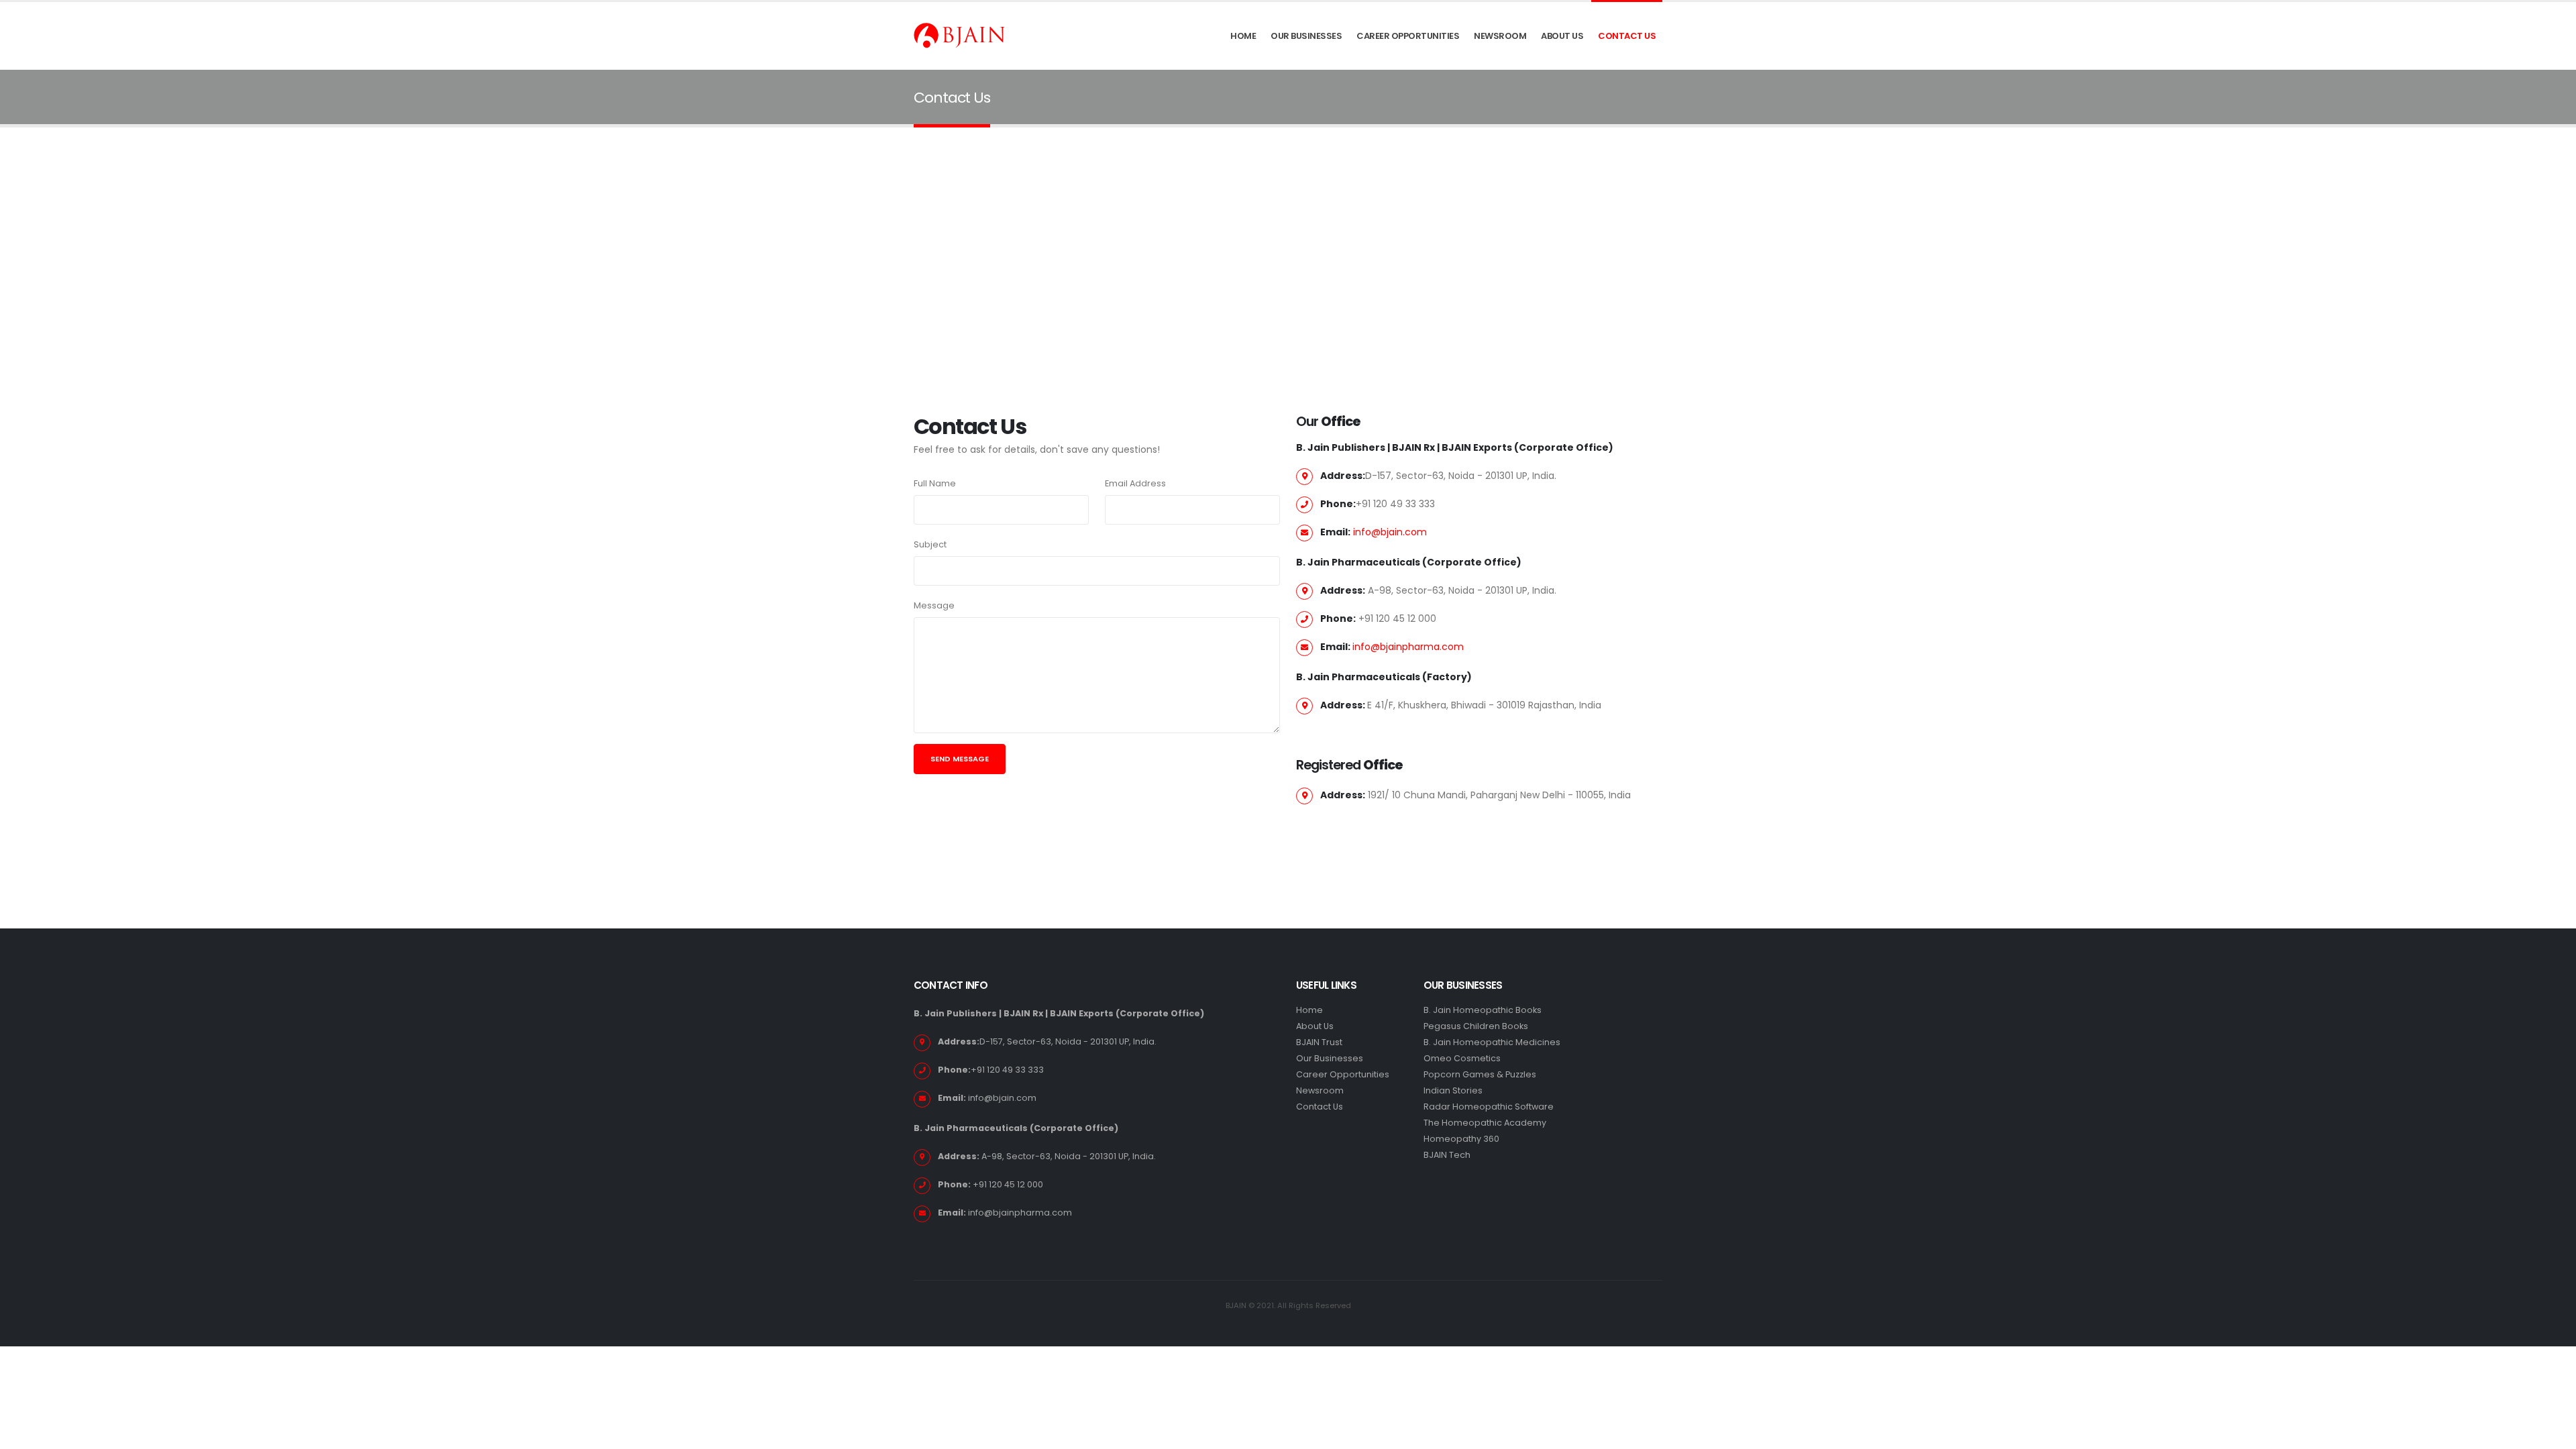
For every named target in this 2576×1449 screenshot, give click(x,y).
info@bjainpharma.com (1408, 647)
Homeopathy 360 (1461, 1139)
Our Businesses (1306, 36)
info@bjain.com (1390, 532)
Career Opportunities (1408, 36)
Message (934, 605)
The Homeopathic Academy (1485, 1123)
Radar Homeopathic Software (1489, 1107)
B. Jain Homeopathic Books (1483, 1010)
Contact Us (1627, 36)
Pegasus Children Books (1476, 1026)
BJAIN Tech (1447, 1155)
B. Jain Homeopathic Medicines (1492, 1042)
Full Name (935, 483)
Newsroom (1500, 36)
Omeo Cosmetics (1462, 1058)
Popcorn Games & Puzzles (1480, 1074)
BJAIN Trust (1319, 1042)
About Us (1562, 36)
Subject (930, 544)
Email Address (1135, 483)
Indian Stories (1453, 1090)
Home (1243, 36)
